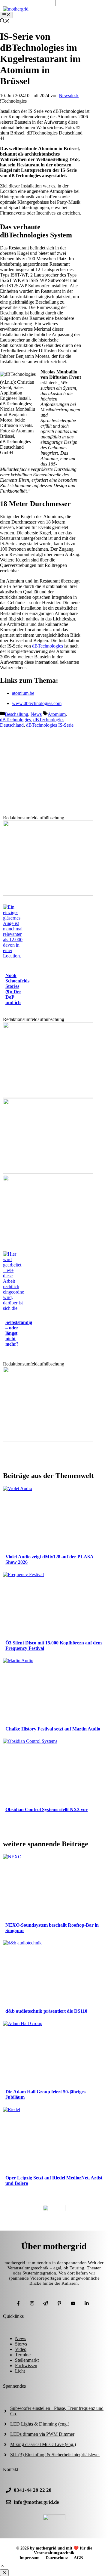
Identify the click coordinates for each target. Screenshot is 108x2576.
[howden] (48, 1249)
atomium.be (23, 693)
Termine (23, 2355)
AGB (78, 2558)
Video (21, 2349)
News (36, 714)
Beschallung (16, 714)
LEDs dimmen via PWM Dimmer (42, 2434)
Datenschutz (57, 2558)
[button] (2, 2567)
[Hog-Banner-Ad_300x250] (48, 1440)
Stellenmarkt (27, 2360)
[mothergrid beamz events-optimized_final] (48, 894)
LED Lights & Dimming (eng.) (40, 2424)
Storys (21, 2344)
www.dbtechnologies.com (37, 703)
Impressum (30, 2558)
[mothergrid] (16, 9)
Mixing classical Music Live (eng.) (43, 2444)
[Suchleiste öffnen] (5, 22)
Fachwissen (26, 2366)
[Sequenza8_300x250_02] (48, 1172)
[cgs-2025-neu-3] (48, 1096)
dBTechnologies (48, 646)
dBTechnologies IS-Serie (50, 725)
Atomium (57, 714)
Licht (20, 2371)
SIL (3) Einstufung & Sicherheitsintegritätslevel (55, 2455)
